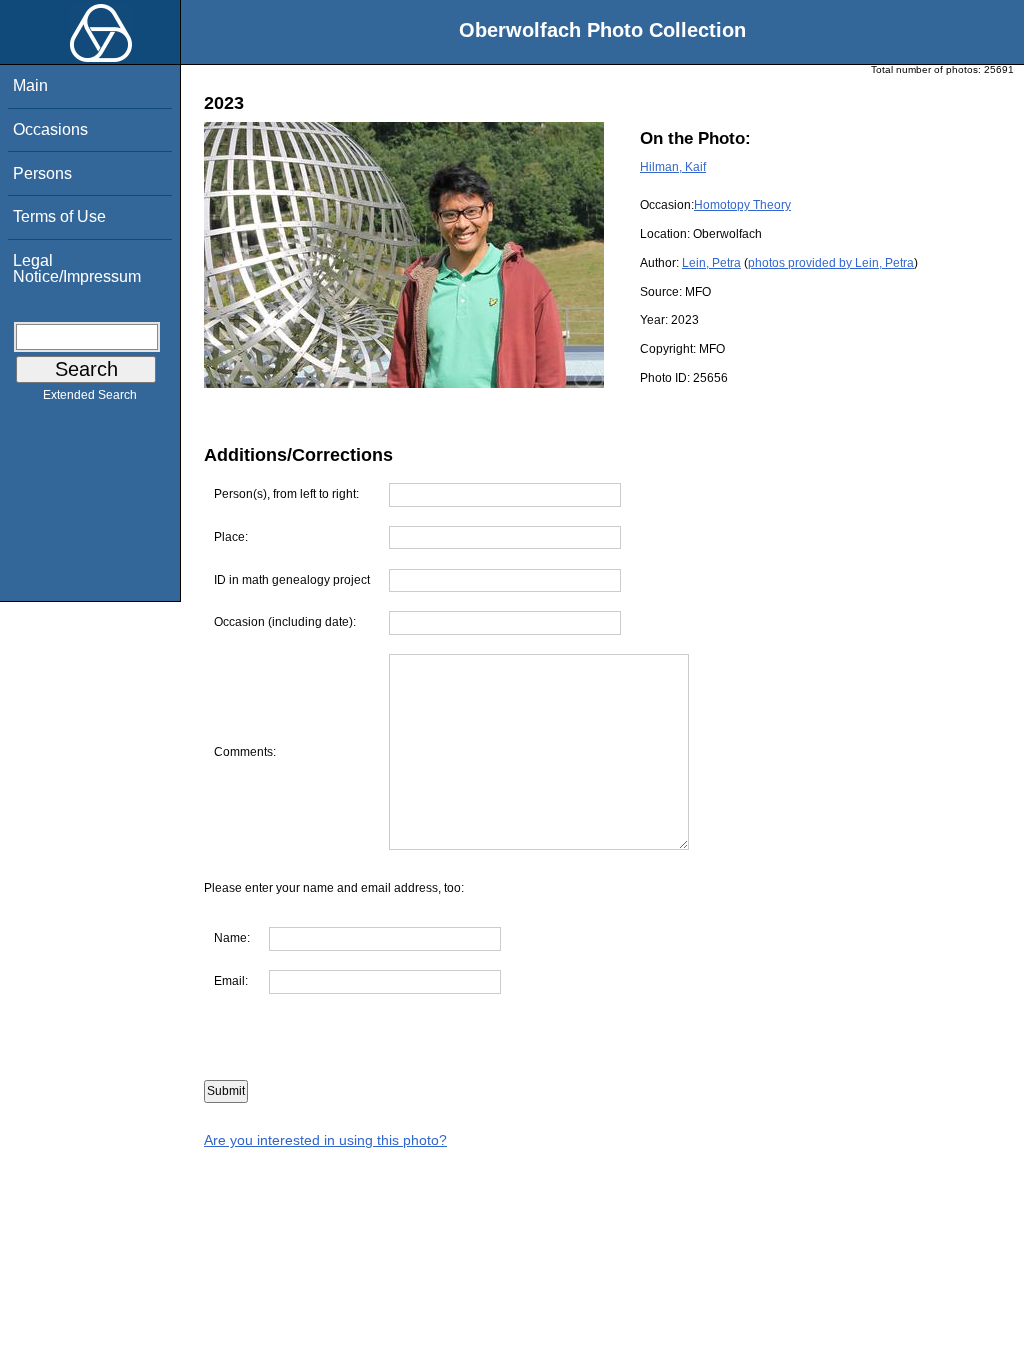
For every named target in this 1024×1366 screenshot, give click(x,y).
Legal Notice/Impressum (77, 268)
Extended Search (90, 395)
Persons (42, 173)
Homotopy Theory (742, 205)
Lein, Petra (711, 263)
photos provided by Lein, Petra (831, 263)
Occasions (50, 129)
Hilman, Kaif (673, 167)
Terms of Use (59, 216)
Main (30, 85)
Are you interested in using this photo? (325, 1140)
